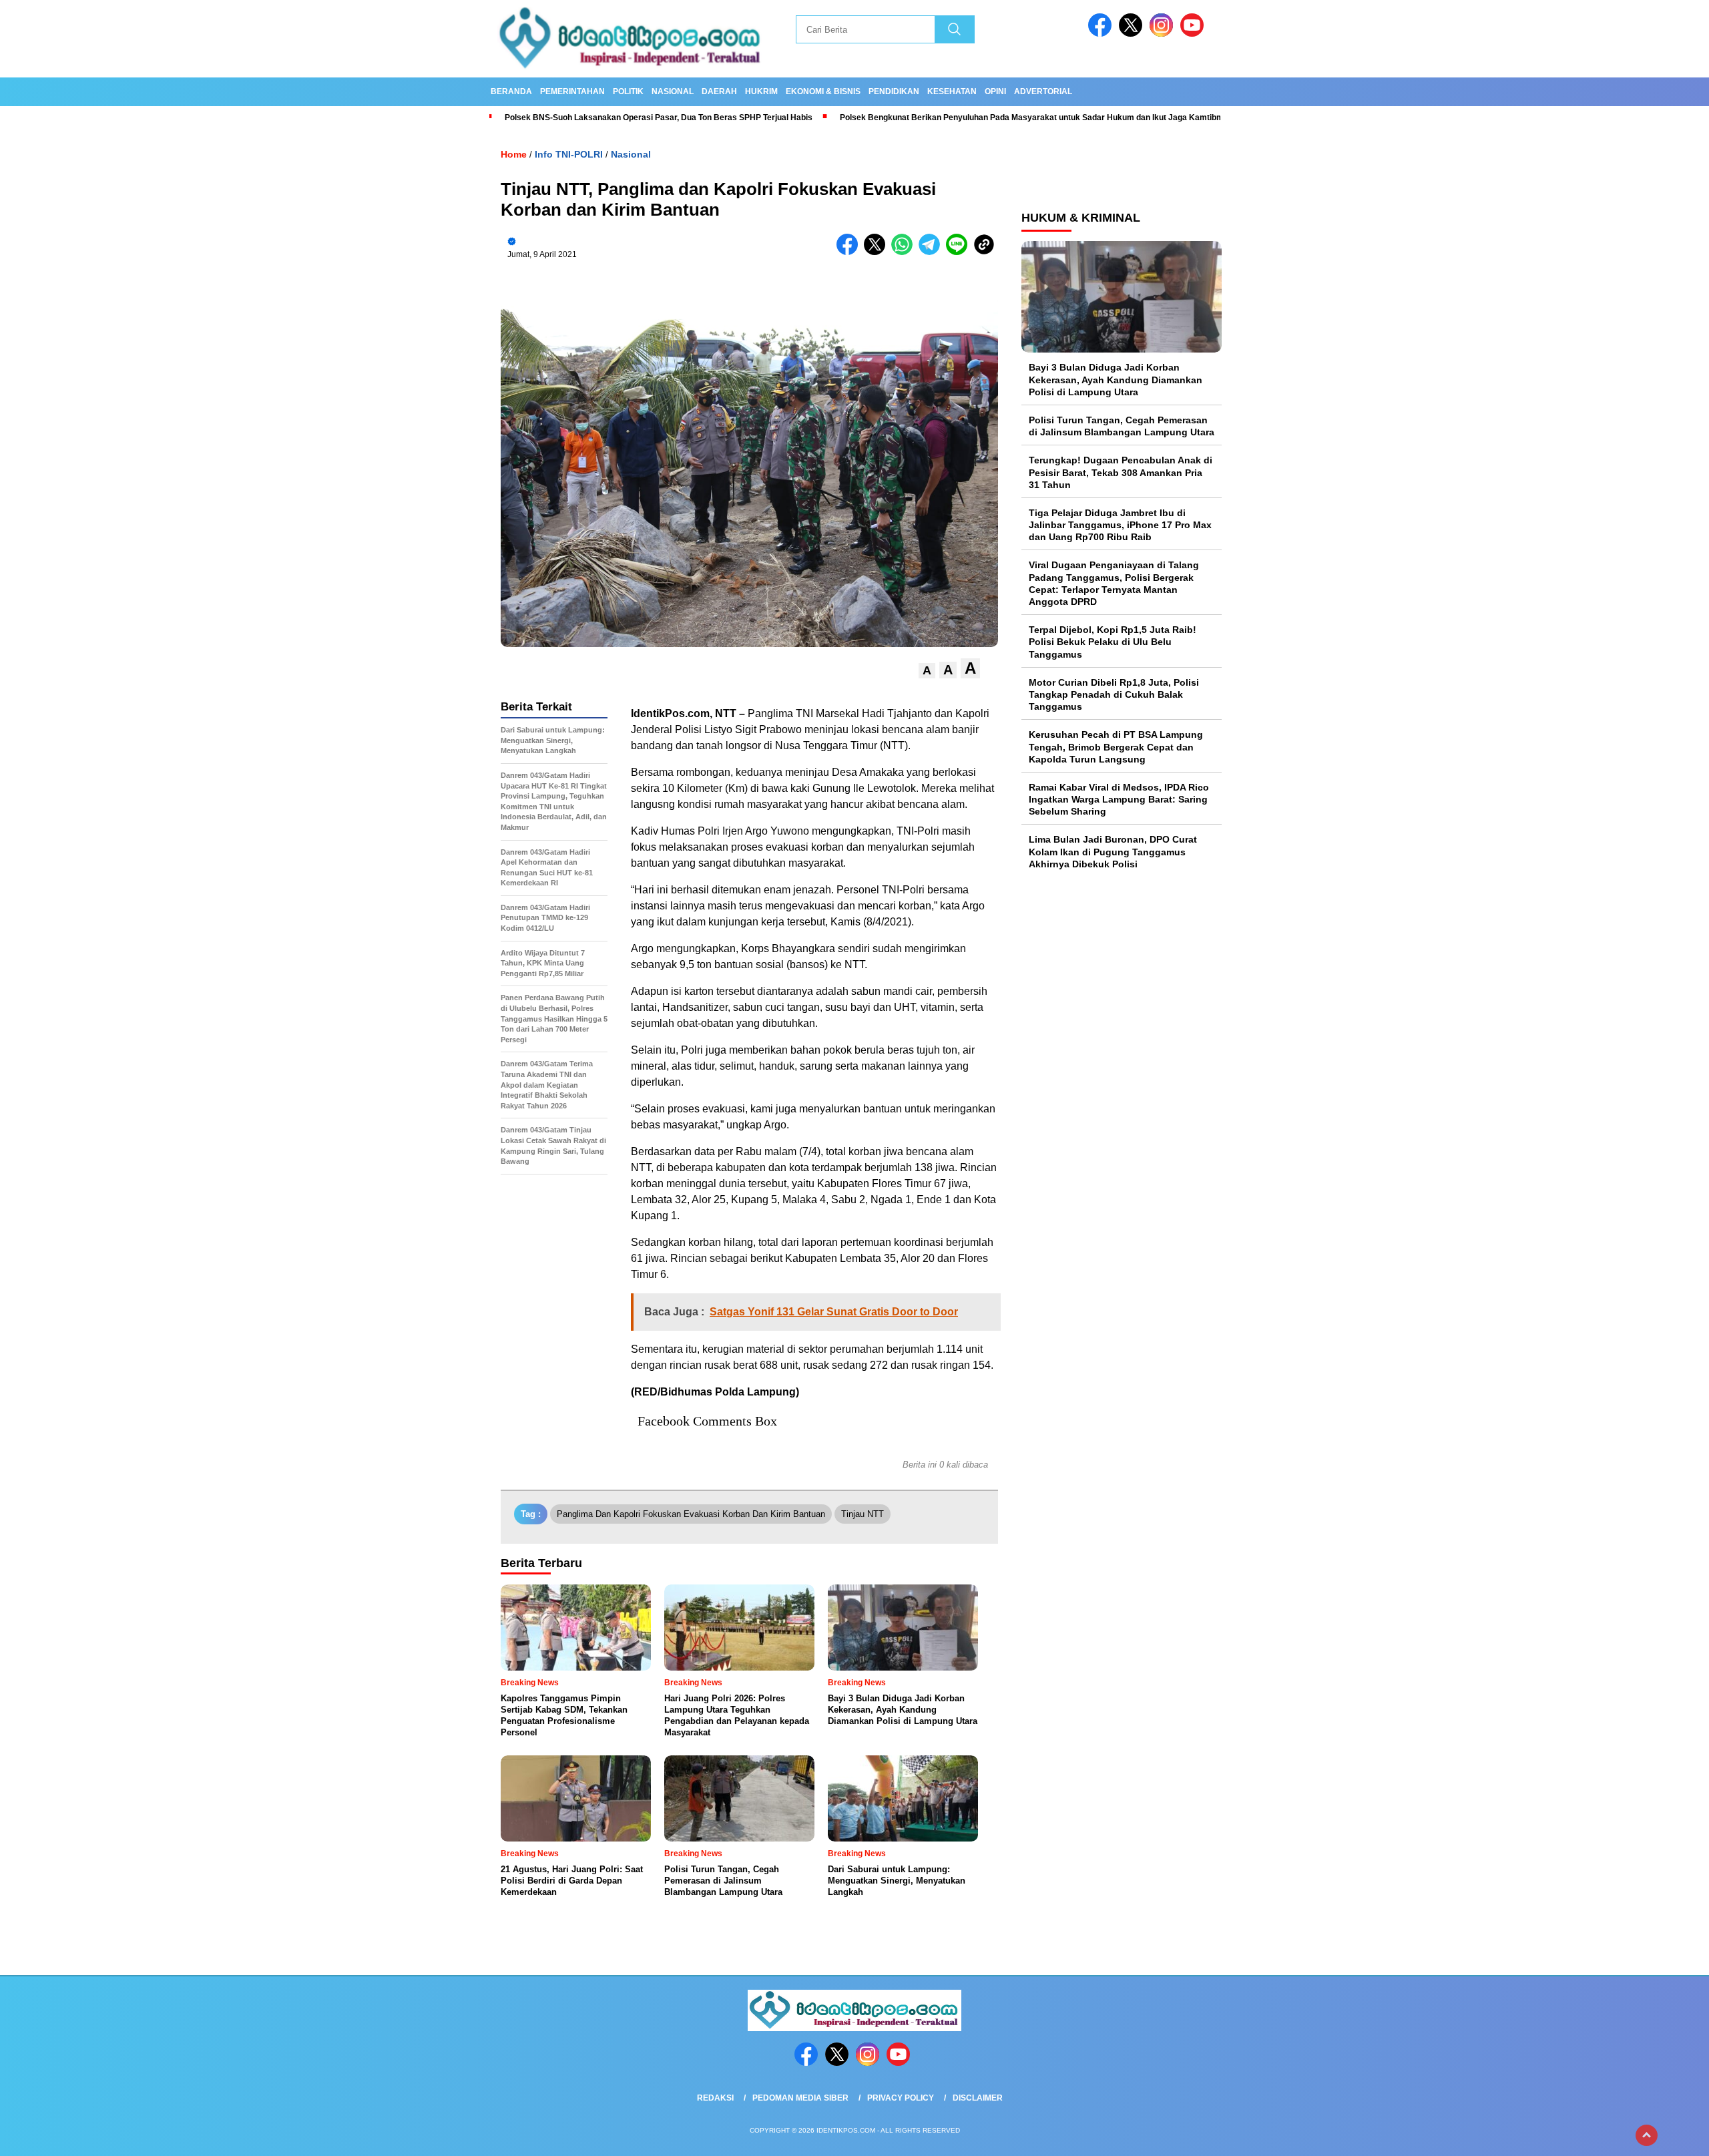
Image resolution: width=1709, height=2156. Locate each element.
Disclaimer (978, 2098)
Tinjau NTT (863, 1514)
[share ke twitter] (878, 252)
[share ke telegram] (932, 252)
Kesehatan (952, 91)
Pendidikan (894, 91)
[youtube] (1194, 34)
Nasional (673, 91)
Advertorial (1043, 91)
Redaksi (715, 2098)
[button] (927, 671)
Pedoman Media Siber (800, 2098)
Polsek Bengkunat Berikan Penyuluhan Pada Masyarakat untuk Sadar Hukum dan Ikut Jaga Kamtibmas (1037, 118)
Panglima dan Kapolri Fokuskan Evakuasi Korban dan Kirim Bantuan (691, 1514)
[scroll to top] (1647, 2135)
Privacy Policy (901, 2098)
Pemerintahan (572, 91)
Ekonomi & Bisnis (823, 91)
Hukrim (761, 91)
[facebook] (1102, 34)
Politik (628, 91)
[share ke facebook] (850, 252)
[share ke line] (960, 252)
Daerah (719, 91)
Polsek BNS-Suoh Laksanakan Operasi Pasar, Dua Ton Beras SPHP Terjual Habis (659, 118)
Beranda (511, 91)
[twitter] (1133, 34)
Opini (995, 91)
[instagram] (1164, 34)
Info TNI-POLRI (569, 154)
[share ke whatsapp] (905, 252)
